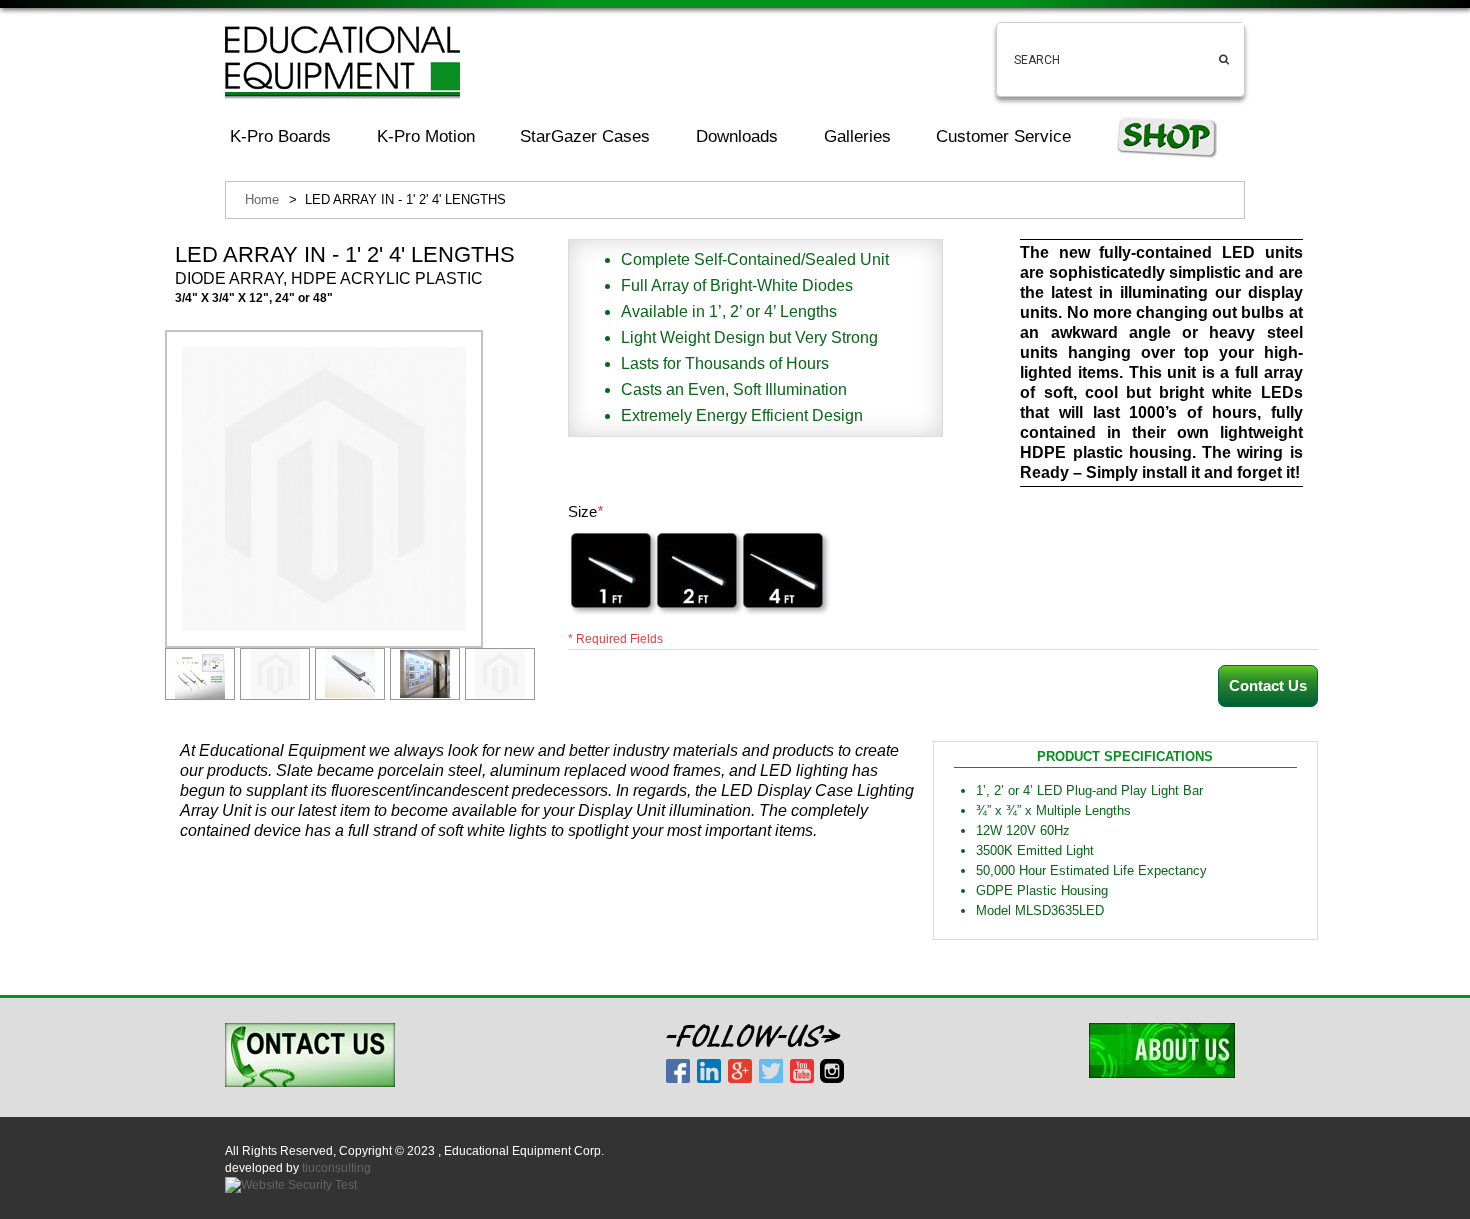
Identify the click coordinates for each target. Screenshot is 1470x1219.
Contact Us (1268, 685)
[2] (697, 570)
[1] (611, 570)
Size (585, 511)
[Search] (1224, 43)
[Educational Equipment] (342, 61)
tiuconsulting (336, 1168)
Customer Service (1003, 136)
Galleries (857, 136)
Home (262, 199)
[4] (783, 570)
